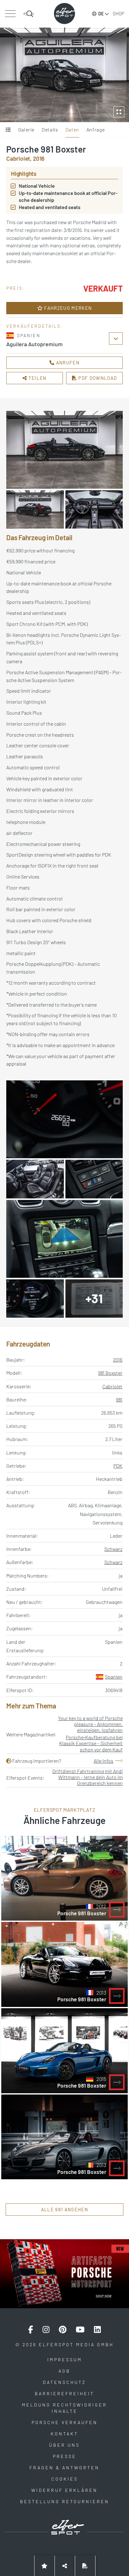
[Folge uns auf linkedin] (97, 2330)
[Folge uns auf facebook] (31, 2330)
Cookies (65, 2479)
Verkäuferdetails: (35, 326)
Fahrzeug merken (67, 308)
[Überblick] (8, 130)
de (101, 14)
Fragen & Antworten (64, 2468)
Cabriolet (112, 1386)
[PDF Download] (85, 2566)
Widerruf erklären (64, 2490)
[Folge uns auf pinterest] (63, 2330)
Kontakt (64, 2434)
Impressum (65, 2360)
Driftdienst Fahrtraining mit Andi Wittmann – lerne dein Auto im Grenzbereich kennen (88, 1777)
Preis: (15, 288)
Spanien (114, 1677)
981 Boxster (110, 1373)
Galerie (26, 129)
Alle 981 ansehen (64, 2209)
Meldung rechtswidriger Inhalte (64, 2408)
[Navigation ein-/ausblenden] (10, 14)
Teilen (37, 378)
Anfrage (95, 129)
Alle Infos (103, 1761)
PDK (118, 1466)
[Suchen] (29, 14)
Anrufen (67, 363)
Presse (65, 2456)
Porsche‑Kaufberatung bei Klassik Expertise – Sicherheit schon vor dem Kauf (91, 1743)
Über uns (64, 2445)
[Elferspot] (64, 13)
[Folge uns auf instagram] (46, 2330)
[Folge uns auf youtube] (80, 2330)
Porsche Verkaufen (65, 2422)
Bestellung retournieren (65, 2501)
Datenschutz (64, 2382)
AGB (64, 2371)
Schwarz (113, 1549)
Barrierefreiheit (64, 2393)
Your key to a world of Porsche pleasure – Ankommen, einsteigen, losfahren (90, 1724)
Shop (119, 13)
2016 (118, 1360)
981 (119, 1399)
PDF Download (97, 378)
